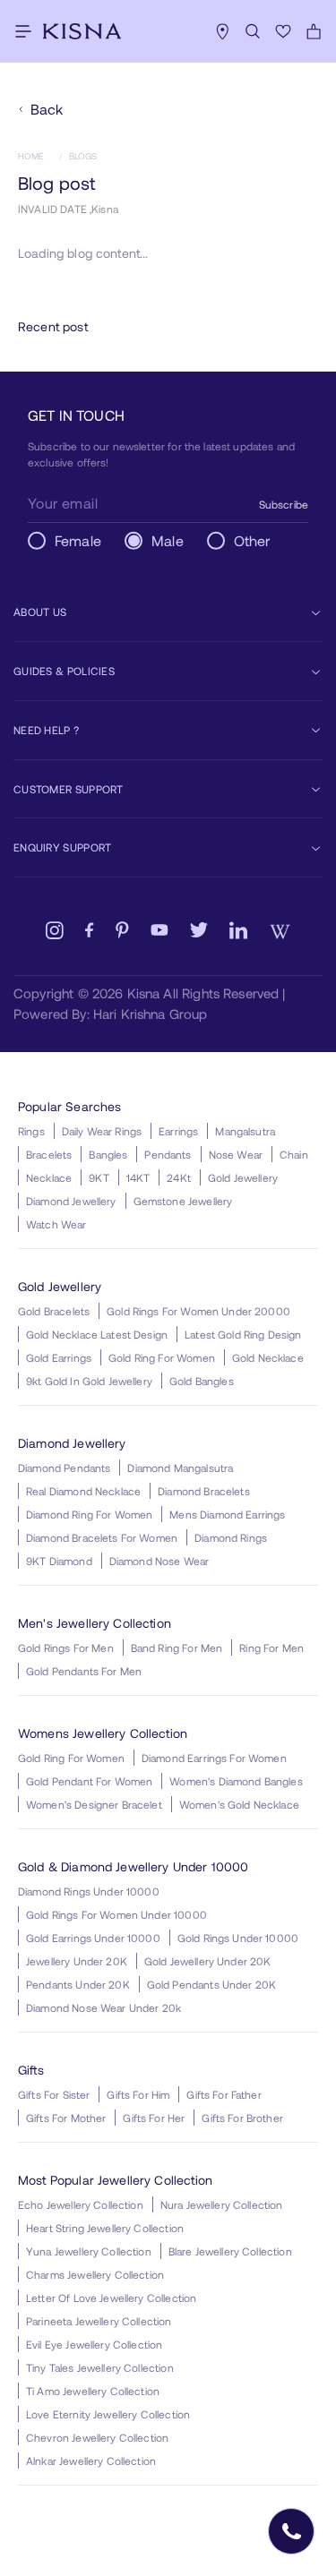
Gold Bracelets (54, 1311)
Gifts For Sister (54, 2094)
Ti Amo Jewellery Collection (93, 2391)
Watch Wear (56, 1224)
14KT (138, 1177)
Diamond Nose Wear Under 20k (103, 2007)
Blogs (83, 156)
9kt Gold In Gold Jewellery (89, 1381)
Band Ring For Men (177, 1647)
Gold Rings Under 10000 (238, 1938)
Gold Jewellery (243, 1177)
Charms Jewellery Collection (95, 2274)
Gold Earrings (59, 1357)
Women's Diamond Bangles (236, 1781)
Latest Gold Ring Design (243, 1334)
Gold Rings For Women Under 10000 (116, 1914)
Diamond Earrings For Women (214, 1758)
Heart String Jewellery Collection (105, 2228)
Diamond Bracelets (204, 1491)
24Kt (179, 1177)
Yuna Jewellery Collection (89, 2251)
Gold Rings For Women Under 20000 (198, 1311)
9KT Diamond (59, 1561)
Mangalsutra (245, 1131)
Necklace (49, 1177)
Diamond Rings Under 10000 (89, 1891)
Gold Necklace (268, 1357)
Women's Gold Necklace (239, 1804)
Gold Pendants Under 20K (211, 1984)
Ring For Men (271, 1647)
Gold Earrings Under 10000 (93, 1938)
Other (252, 540)
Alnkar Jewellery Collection (91, 2460)
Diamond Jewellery (71, 1201)
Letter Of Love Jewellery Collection (111, 2298)
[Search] (253, 31)
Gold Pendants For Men (84, 1671)
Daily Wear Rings (102, 1131)
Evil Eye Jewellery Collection (94, 2344)
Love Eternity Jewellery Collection (108, 2414)
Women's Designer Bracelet (94, 1804)
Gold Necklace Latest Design (97, 1334)
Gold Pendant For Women (89, 1781)
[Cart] (314, 31)
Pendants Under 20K (78, 1984)
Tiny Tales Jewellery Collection (100, 2367)
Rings (31, 1131)
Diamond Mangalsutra (180, 1468)
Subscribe (284, 504)
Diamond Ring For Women (89, 1514)
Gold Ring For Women (162, 1357)
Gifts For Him (138, 2094)
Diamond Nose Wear (159, 1561)
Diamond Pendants (64, 1468)
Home (31, 156)
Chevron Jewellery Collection (97, 2437)
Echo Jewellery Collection (81, 2204)
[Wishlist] (283, 31)
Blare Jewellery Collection (230, 2251)
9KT (99, 1177)
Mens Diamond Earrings (227, 1514)
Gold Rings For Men (66, 1647)
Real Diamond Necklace (83, 1491)
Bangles (108, 1154)
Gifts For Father (224, 2094)
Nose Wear (236, 1154)
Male (168, 540)
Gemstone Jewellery (183, 1201)
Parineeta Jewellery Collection (99, 2321)
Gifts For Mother (66, 2118)
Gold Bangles (202, 1381)
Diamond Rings (231, 1537)
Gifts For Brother (242, 2118)
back (47, 109)
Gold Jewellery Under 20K (208, 1961)
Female (78, 540)
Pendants (168, 1154)
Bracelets (49, 1154)
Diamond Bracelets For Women (102, 1537)
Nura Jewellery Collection (222, 2204)
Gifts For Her (154, 2118)
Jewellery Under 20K (77, 1961)
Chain (294, 1154)
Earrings (178, 1131)
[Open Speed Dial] (291, 2531)
